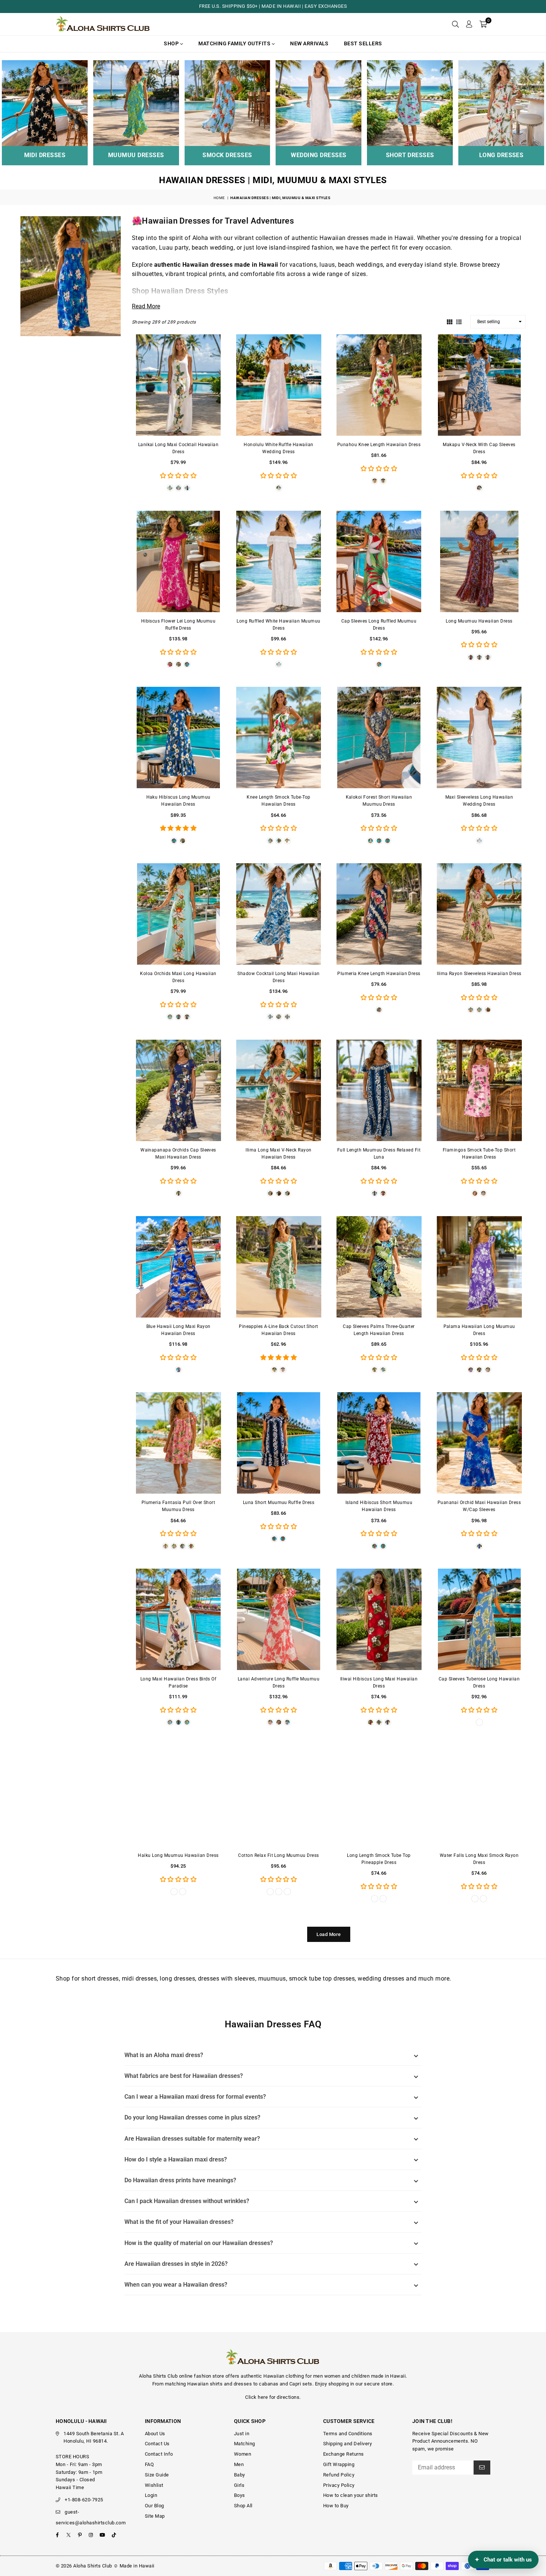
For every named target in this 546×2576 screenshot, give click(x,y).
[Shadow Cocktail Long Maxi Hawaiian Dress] (279, 914)
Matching (245, 2444)
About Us (155, 2434)
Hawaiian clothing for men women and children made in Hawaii (334, 2376)
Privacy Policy (339, 2485)
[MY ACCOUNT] (469, 24)
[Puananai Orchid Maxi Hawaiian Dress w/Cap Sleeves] (479, 1443)
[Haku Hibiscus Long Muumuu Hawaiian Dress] (178, 738)
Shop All (243, 2506)
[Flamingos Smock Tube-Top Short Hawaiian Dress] (479, 1090)
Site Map (155, 2516)
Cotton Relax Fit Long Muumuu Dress (278, 1855)
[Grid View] (450, 321)
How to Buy (336, 2506)
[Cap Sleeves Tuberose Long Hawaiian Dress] (479, 1619)
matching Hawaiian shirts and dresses (208, 2384)
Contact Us (157, 2444)
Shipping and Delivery (347, 2444)
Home (219, 198)
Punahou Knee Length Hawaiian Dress (379, 445)
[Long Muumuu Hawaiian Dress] (479, 561)
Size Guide (157, 2475)
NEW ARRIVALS (309, 43)
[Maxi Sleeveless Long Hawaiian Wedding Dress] (479, 738)
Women (243, 2454)
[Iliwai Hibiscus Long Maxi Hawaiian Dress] (379, 1619)
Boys (240, 2495)
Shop (172, 43)
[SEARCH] (455, 24)
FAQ (149, 2464)
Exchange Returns (344, 2454)
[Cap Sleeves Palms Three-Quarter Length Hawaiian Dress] (379, 1267)
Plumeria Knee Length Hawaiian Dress (379, 974)
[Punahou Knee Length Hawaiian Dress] (379, 385)
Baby (240, 2475)
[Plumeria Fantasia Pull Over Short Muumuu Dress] (178, 1443)
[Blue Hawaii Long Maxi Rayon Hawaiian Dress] (178, 1267)
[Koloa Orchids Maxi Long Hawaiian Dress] (178, 914)
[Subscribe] (482, 2468)
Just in (242, 2434)
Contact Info (159, 2454)
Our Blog (155, 2506)
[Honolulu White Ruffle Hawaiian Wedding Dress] (279, 385)
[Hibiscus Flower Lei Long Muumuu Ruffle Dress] (178, 561)
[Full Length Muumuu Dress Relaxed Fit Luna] (379, 1090)
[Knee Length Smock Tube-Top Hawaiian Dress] (279, 738)
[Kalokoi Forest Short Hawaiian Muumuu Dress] (379, 738)
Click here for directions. (273, 2397)
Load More (329, 1934)
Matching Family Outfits (235, 43)
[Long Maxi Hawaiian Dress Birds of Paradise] (178, 1619)
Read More (146, 306)
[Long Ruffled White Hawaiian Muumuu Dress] (279, 561)
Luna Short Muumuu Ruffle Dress (279, 1503)
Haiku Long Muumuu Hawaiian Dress (178, 1855)
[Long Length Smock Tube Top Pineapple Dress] (379, 1796)
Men (239, 2464)
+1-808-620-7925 (84, 2500)
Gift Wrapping (339, 2464)
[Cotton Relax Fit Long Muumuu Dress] (279, 1796)
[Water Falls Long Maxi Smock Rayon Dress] (479, 1796)
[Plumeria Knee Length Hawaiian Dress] (379, 914)
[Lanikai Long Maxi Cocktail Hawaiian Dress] (178, 385)
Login (151, 2495)
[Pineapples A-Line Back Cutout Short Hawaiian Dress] (279, 1267)
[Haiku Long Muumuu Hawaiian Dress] (178, 1796)
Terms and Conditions (348, 2434)
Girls (239, 2485)
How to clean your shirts (351, 2495)
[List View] (459, 321)
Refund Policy (339, 2475)
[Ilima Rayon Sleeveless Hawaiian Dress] (479, 914)
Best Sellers (363, 43)
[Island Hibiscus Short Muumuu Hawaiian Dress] (379, 1443)
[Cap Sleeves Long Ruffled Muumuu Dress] (379, 561)
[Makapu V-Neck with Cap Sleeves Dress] (479, 385)
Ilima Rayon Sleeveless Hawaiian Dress (479, 974)
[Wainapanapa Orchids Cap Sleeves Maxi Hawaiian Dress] (178, 1090)
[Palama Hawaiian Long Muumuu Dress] (479, 1267)
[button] (483, 24)
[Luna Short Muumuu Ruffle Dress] (279, 1443)
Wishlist (154, 2485)
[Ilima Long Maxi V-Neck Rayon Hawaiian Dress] (279, 1090)
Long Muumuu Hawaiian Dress (479, 621)
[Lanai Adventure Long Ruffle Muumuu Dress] (279, 1619)
